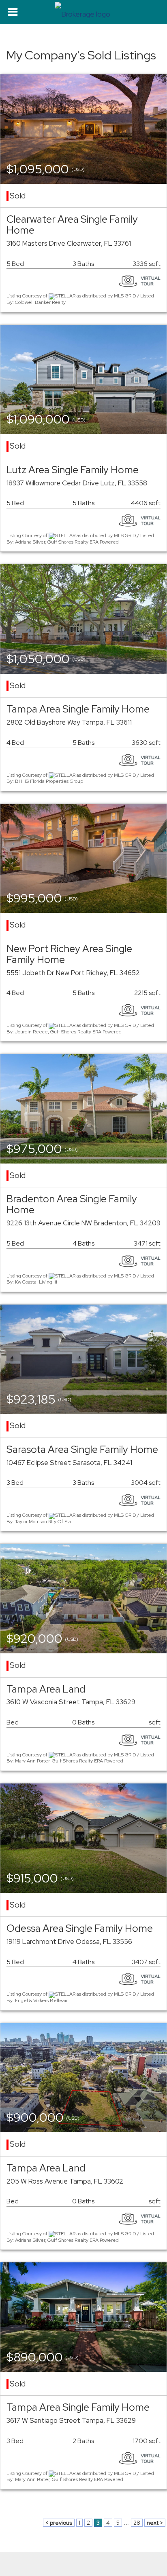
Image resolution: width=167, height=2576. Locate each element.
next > (155, 2523)
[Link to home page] (83, 12)
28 (137, 2523)
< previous (59, 2523)
